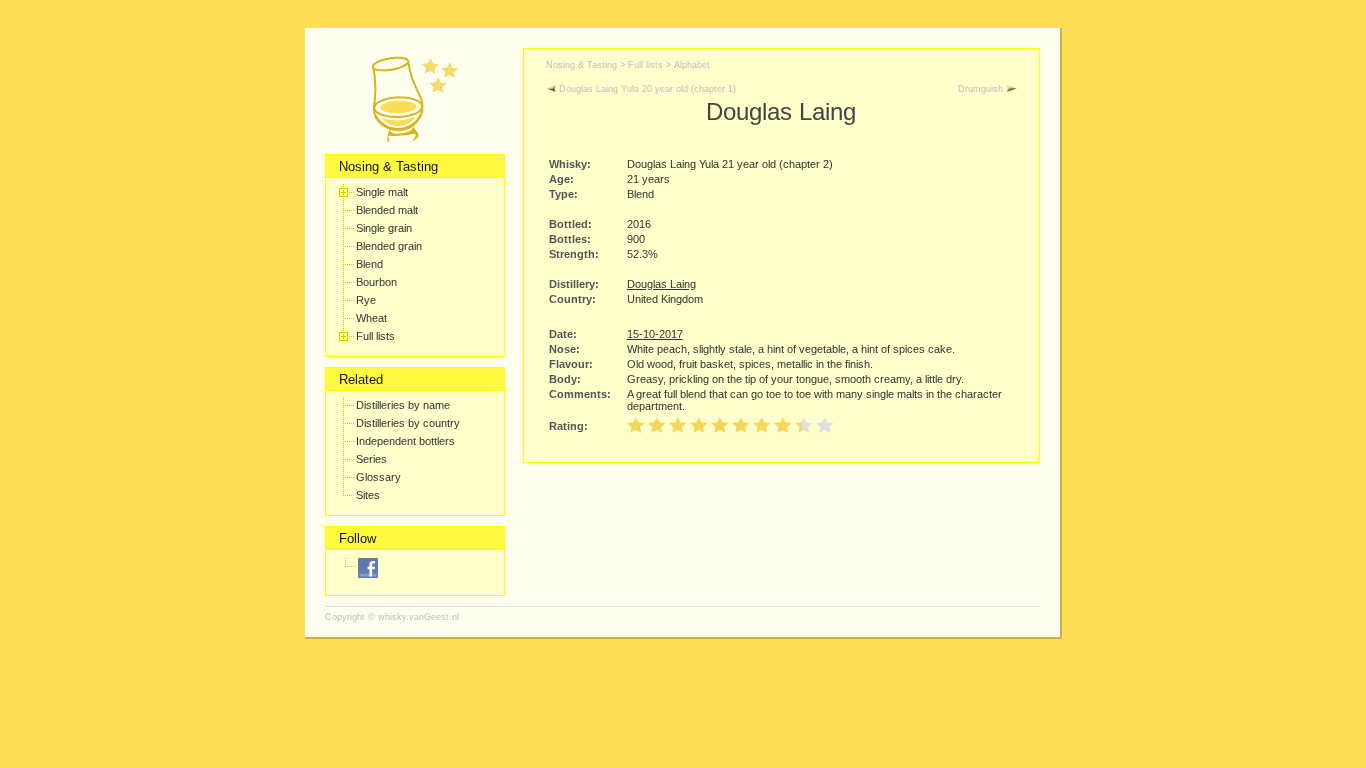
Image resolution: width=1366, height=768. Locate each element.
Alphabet (692, 65)
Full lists (375, 336)
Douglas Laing (661, 284)
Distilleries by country (408, 423)
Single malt (382, 192)
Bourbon (376, 282)
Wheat (371, 318)
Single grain (384, 228)
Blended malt (387, 210)
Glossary (378, 477)
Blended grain (389, 246)
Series (371, 459)
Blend (369, 264)
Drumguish (982, 89)
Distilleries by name (403, 405)
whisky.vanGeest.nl (418, 617)
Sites (368, 495)
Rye (366, 300)
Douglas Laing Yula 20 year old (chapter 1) (646, 89)
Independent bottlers (405, 441)
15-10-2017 (655, 334)
